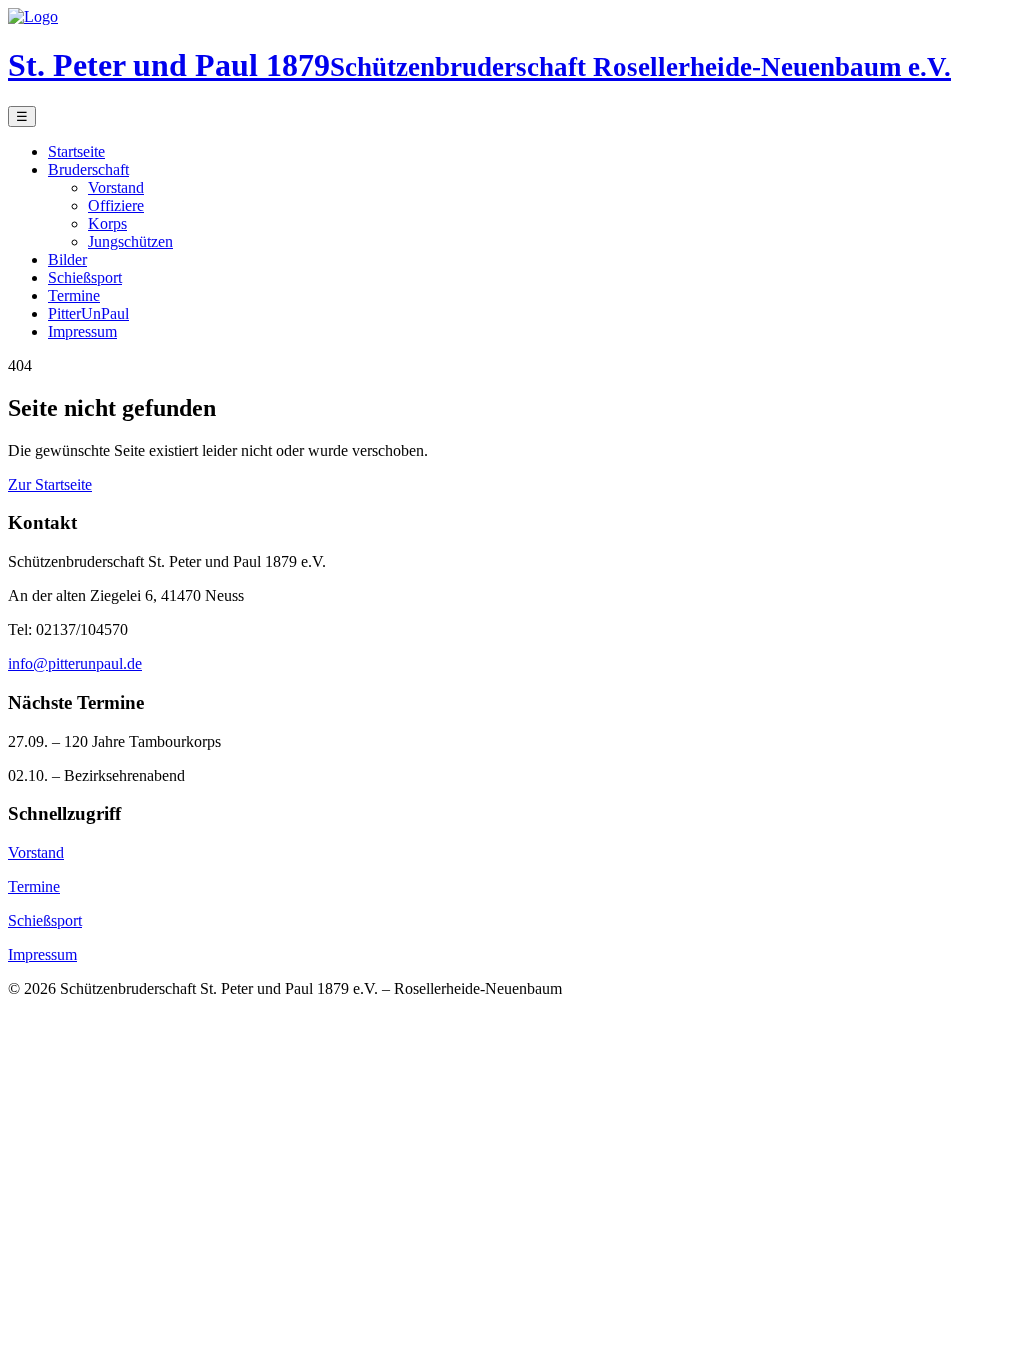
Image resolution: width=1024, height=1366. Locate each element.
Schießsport (85, 277)
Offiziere (116, 205)
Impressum (82, 331)
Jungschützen (130, 241)
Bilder (67, 259)
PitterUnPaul (88, 313)
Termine (74, 295)
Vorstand (116, 187)
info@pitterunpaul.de (75, 663)
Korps (107, 223)
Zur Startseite (50, 484)
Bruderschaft (88, 169)
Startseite (76, 151)
